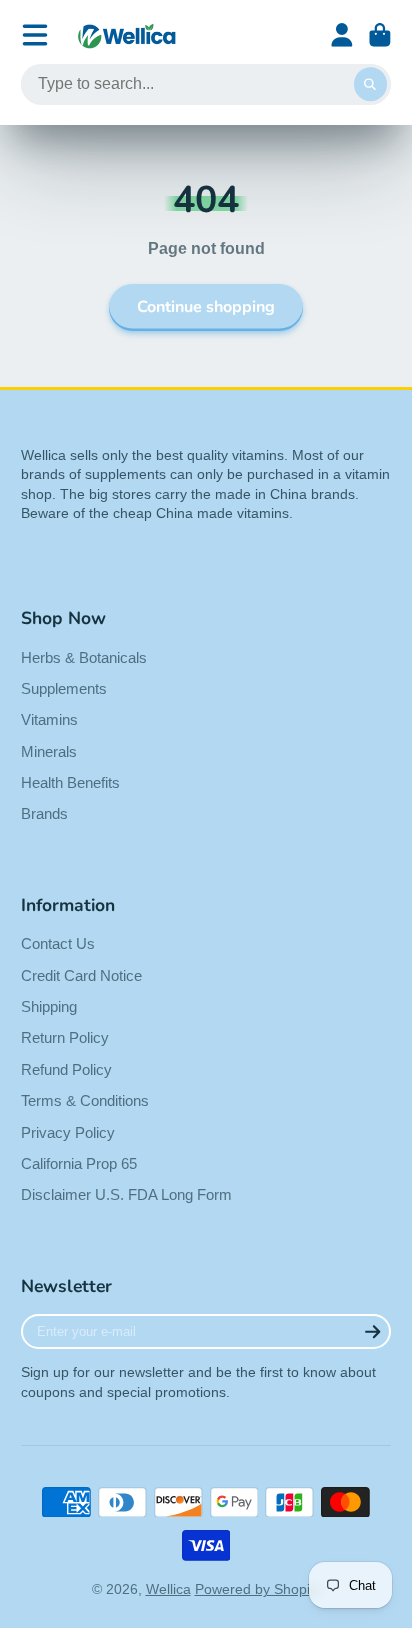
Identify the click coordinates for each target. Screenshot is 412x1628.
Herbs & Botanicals (84, 657)
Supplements (64, 688)
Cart (380, 35)
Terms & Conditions (85, 1100)
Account (342, 35)
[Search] (371, 85)
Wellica (168, 1589)
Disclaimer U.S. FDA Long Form (126, 1194)
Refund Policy (66, 1069)
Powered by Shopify (258, 1589)
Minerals (49, 751)
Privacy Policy (68, 1132)
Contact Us (58, 943)
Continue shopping (206, 307)
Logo (127, 35)
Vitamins (49, 719)
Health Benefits (70, 782)
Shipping (49, 1006)
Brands (44, 813)
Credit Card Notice (81, 975)
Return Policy (65, 1037)
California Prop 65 (79, 1163)
